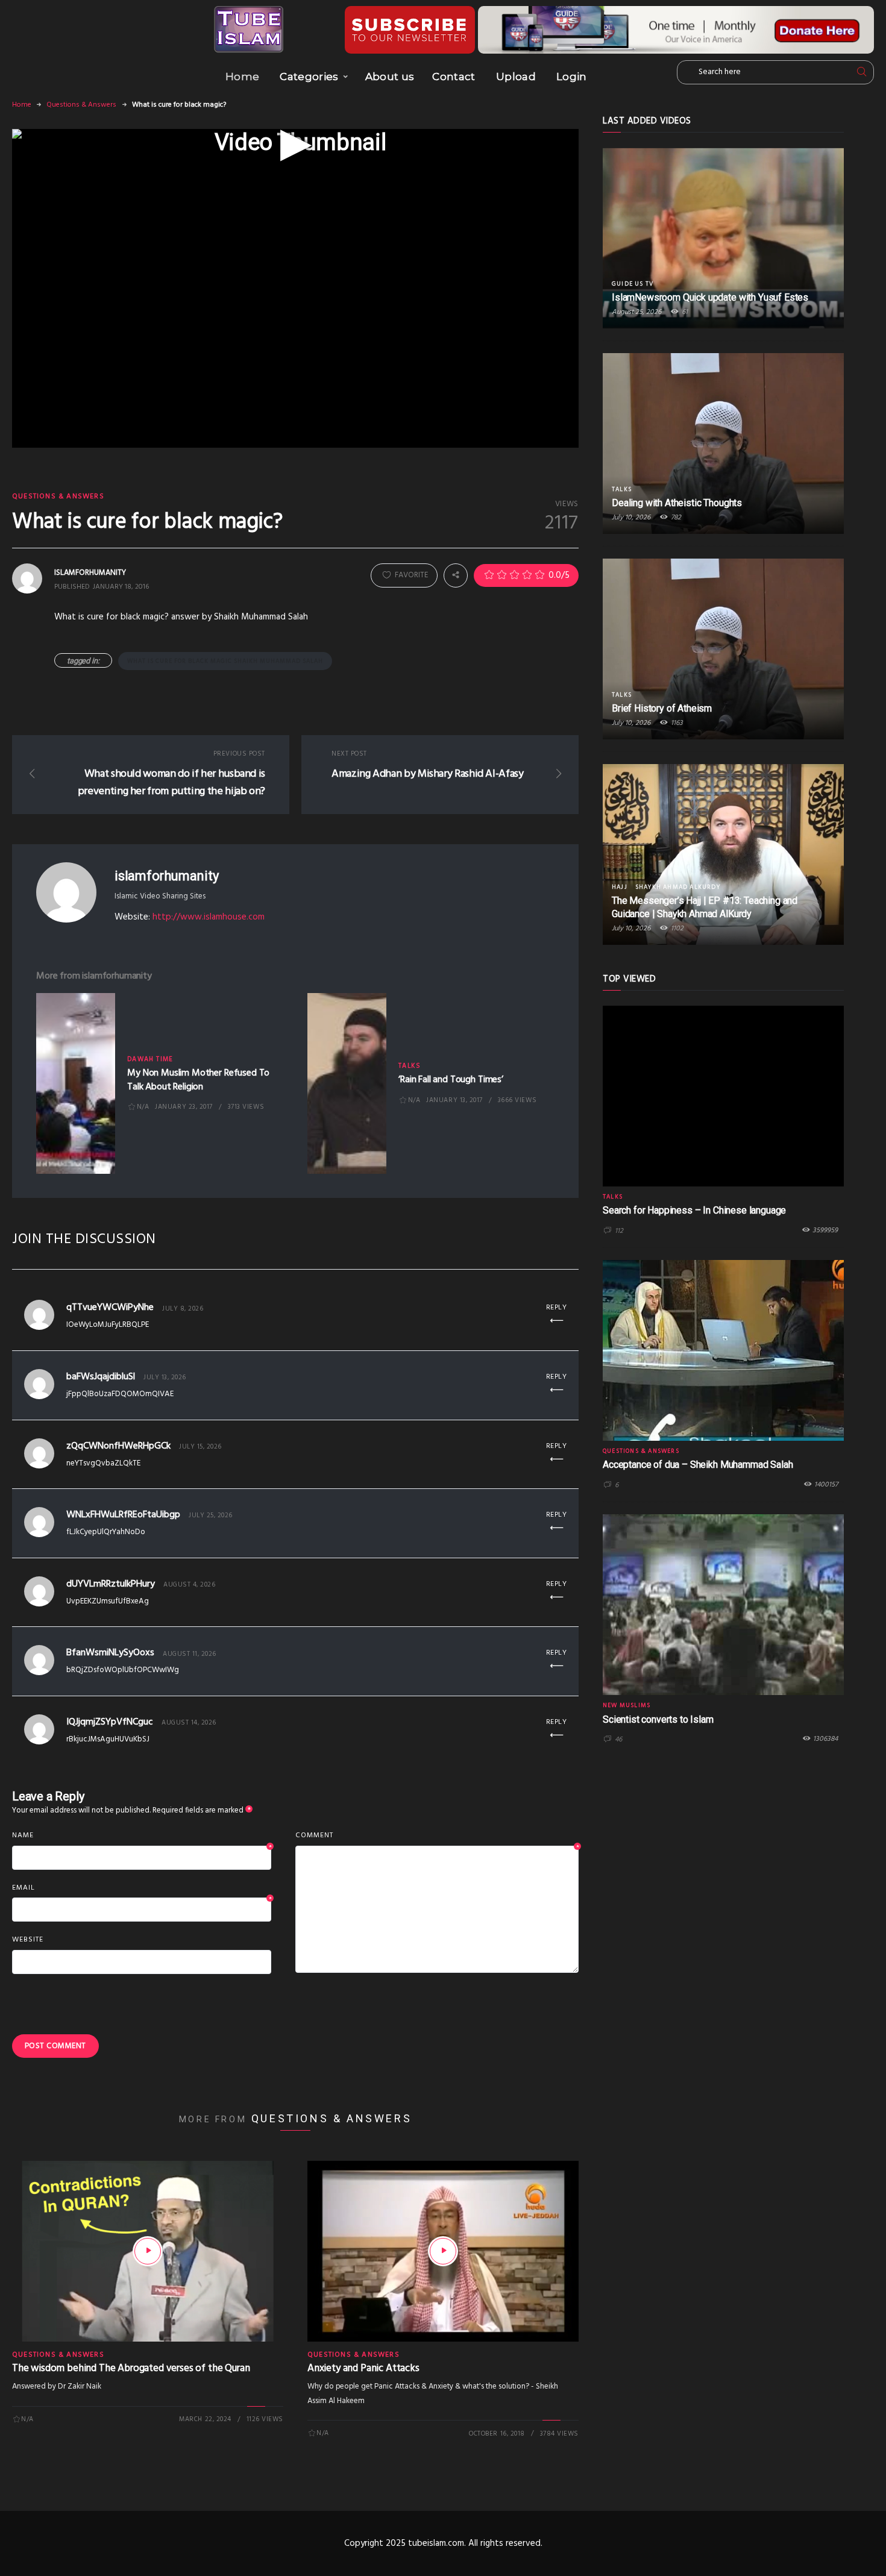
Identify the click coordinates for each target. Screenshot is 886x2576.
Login (572, 77)
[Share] (456, 575)
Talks (410, 1066)
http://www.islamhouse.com (209, 917)
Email (142, 1888)
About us (390, 77)
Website (28, 1940)
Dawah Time (150, 1059)
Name (142, 1836)
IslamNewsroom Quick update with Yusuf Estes (710, 297)
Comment (437, 1836)
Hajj (620, 887)
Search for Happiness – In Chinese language (694, 1210)
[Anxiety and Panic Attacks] (443, 2251)
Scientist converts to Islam (658, 1719)
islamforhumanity (166, 876)
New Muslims (627, 1705)
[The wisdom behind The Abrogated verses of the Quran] (148, 2251)
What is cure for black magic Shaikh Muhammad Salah (225, 661)
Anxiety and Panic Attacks (363, 2368)
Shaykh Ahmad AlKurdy (678, 887)
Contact (454, 77)
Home (242, 77)
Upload (516, 77)
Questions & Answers (81, 105)
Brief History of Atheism (662, 708)
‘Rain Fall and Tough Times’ (451, 1080)
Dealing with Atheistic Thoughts (677, 503)
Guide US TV (633, 284)
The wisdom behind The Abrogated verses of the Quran (131, 2368)
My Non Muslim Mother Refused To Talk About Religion (198, 1080)
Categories (309, 77)
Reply (557, 1308)
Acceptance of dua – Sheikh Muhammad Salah (698, 1465)
